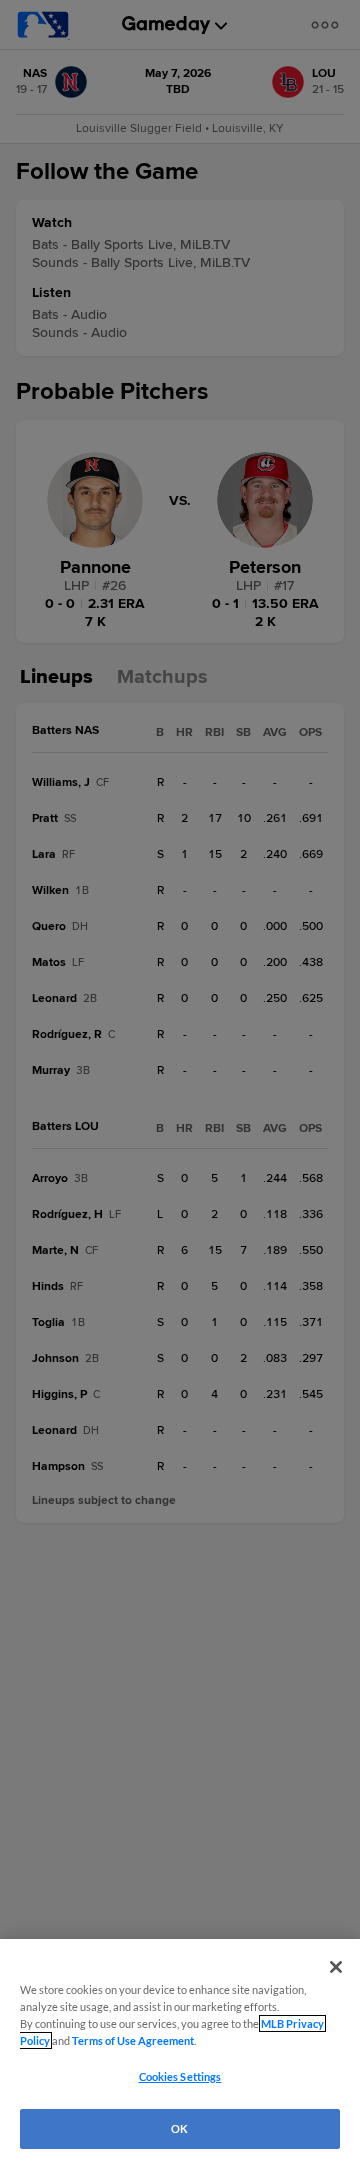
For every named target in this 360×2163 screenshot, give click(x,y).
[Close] (336, 1967)
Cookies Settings (180, 2076)
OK (179, 2128)
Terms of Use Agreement (133, 2040)
